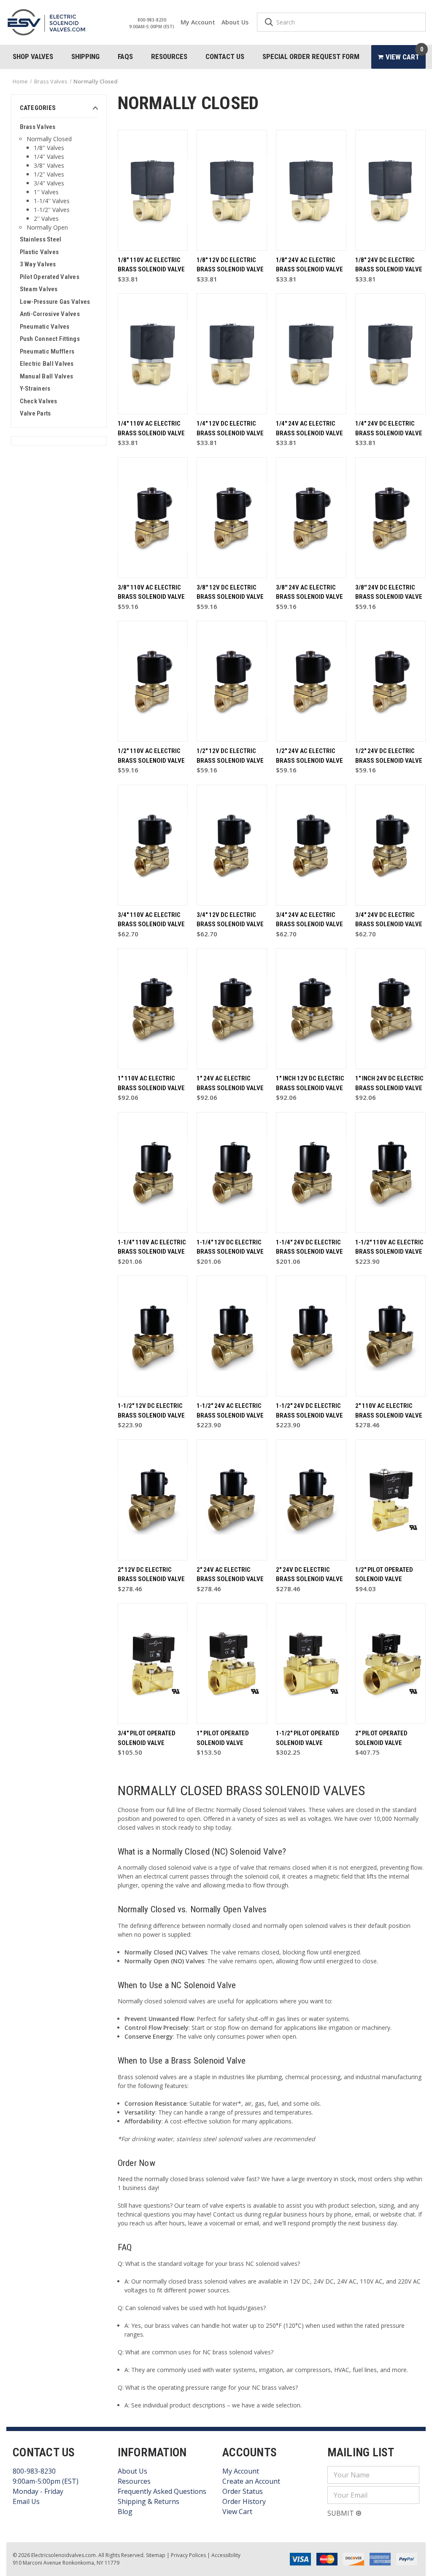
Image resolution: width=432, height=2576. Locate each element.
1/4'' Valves (49, 157)
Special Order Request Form (311, 56)
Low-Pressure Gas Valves (55, 302)
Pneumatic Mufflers (47, 351)
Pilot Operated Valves (50, 277)
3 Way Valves (38, 264)
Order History (244, 2501)
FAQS (125, 56)
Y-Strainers (35, 389)
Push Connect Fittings (50, 339)
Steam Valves (39, 289)
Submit (342, 2513)
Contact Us (225, 56)
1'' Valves (46, 192)
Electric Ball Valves (47, 364)
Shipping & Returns (148, 2501)
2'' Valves (46, 218)
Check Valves (39, 401)
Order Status (243, 2491)
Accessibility (226, 2555)
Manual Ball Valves (47, 376)
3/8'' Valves (49, 165)
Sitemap (156, 2555)
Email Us (26, 2501)
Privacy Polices (188, 2555)
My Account (198, 22)
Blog (125, 2512)
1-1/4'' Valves (52, 201)
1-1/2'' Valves (52, 210)
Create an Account (251, 2481)
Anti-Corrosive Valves (50, 314)
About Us (235, 22)
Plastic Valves (39, 252)
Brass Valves (38, 127)
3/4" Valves (49, 183)
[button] (59, 110)
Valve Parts (35, 413)
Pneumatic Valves (45, 327)
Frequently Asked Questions (162, 2491)
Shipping (85, 56)
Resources (169, 56)
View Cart (237, 2512)
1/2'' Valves (49, 174)
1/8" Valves (49, 148)
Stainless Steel (41, 239)
